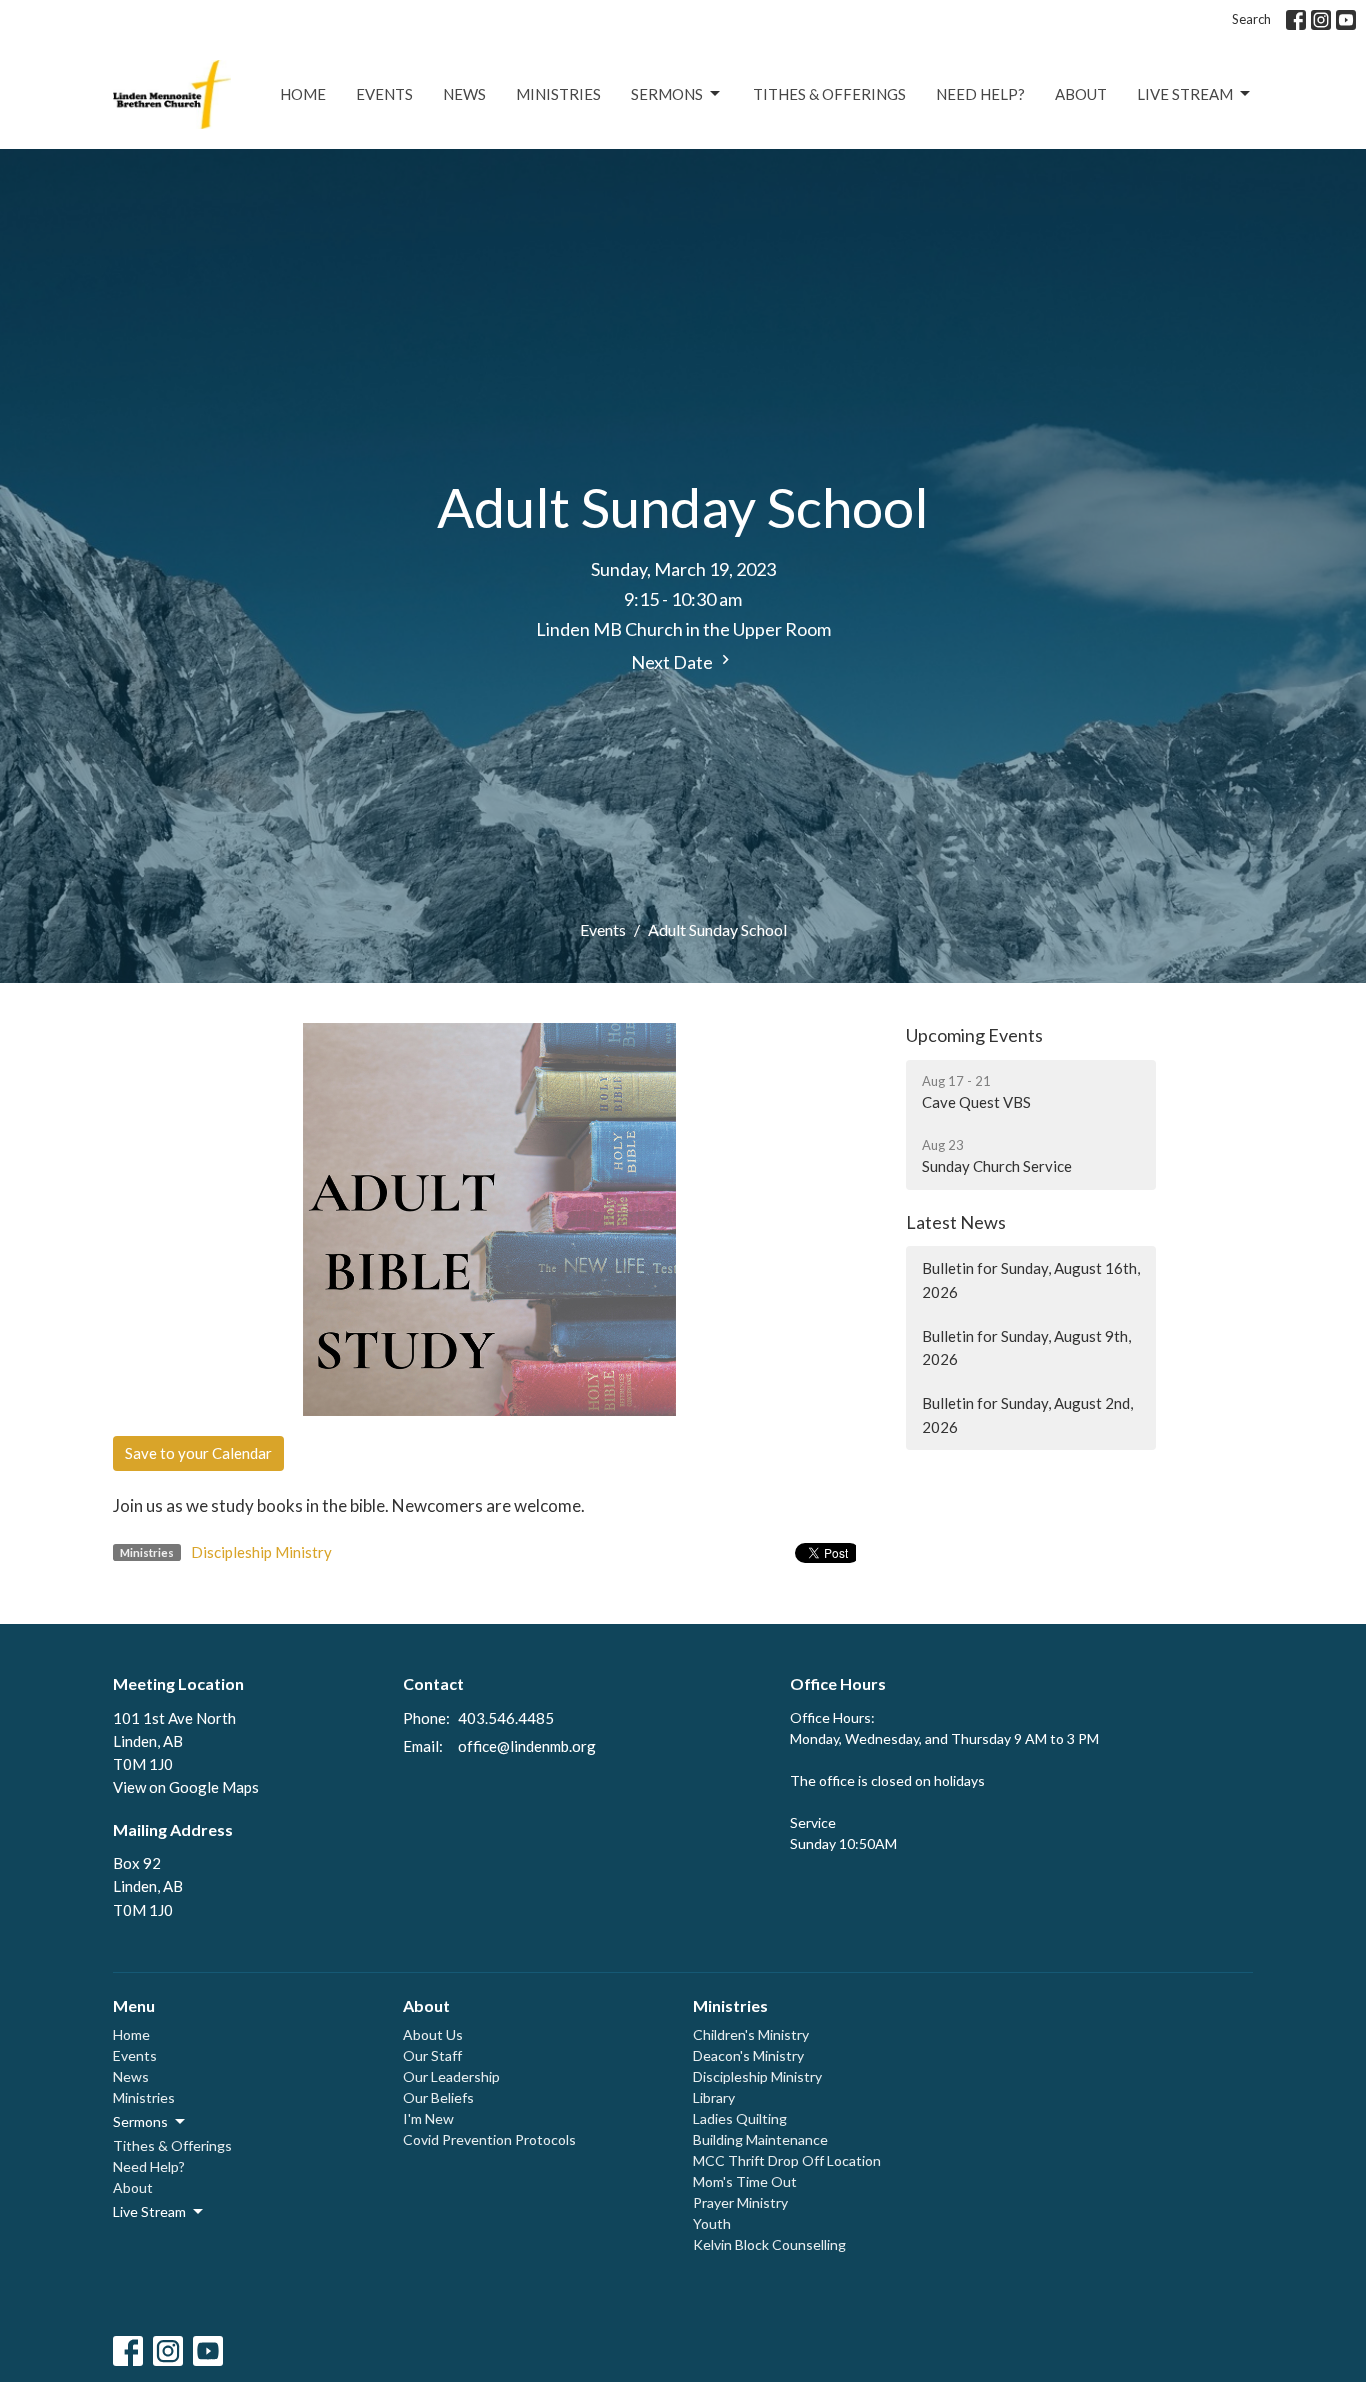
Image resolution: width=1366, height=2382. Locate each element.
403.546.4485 (506, 1718)
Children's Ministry (751, 2034)
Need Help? (980, 94)
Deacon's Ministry (748, 2055)
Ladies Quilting (740, 2118)
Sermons (667, 94)
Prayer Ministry (740, 2202)
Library (714, 2097)
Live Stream (1185, 94)
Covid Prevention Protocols (489, 2139)
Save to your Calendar (198, 1453)
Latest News (956, 1222)
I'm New (428, 2118)
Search (1251, 19)
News (464, 94)
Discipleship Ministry (261, 1552)
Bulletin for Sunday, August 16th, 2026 (1031, 1279)
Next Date (673, 662)
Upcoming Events (974, 1035)
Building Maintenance (760, 2139)
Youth (712, 2223)
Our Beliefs (438, 2097)
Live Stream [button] (149, 2211)
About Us (433, 2034)
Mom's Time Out (745, 2181)
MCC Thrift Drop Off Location (787, 2160)
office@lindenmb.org (527, 1746)
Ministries (558, 94)
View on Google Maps (186, 1787)
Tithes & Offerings (829, 94)
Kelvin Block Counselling (769, 2244)
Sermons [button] (140, 2121)
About (1081, 94)
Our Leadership (451, 2076)
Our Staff (432, 2055)
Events (384, 94)
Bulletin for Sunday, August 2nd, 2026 (1027, 1414)
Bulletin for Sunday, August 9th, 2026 (1026, 1347)
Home (303, 94)
